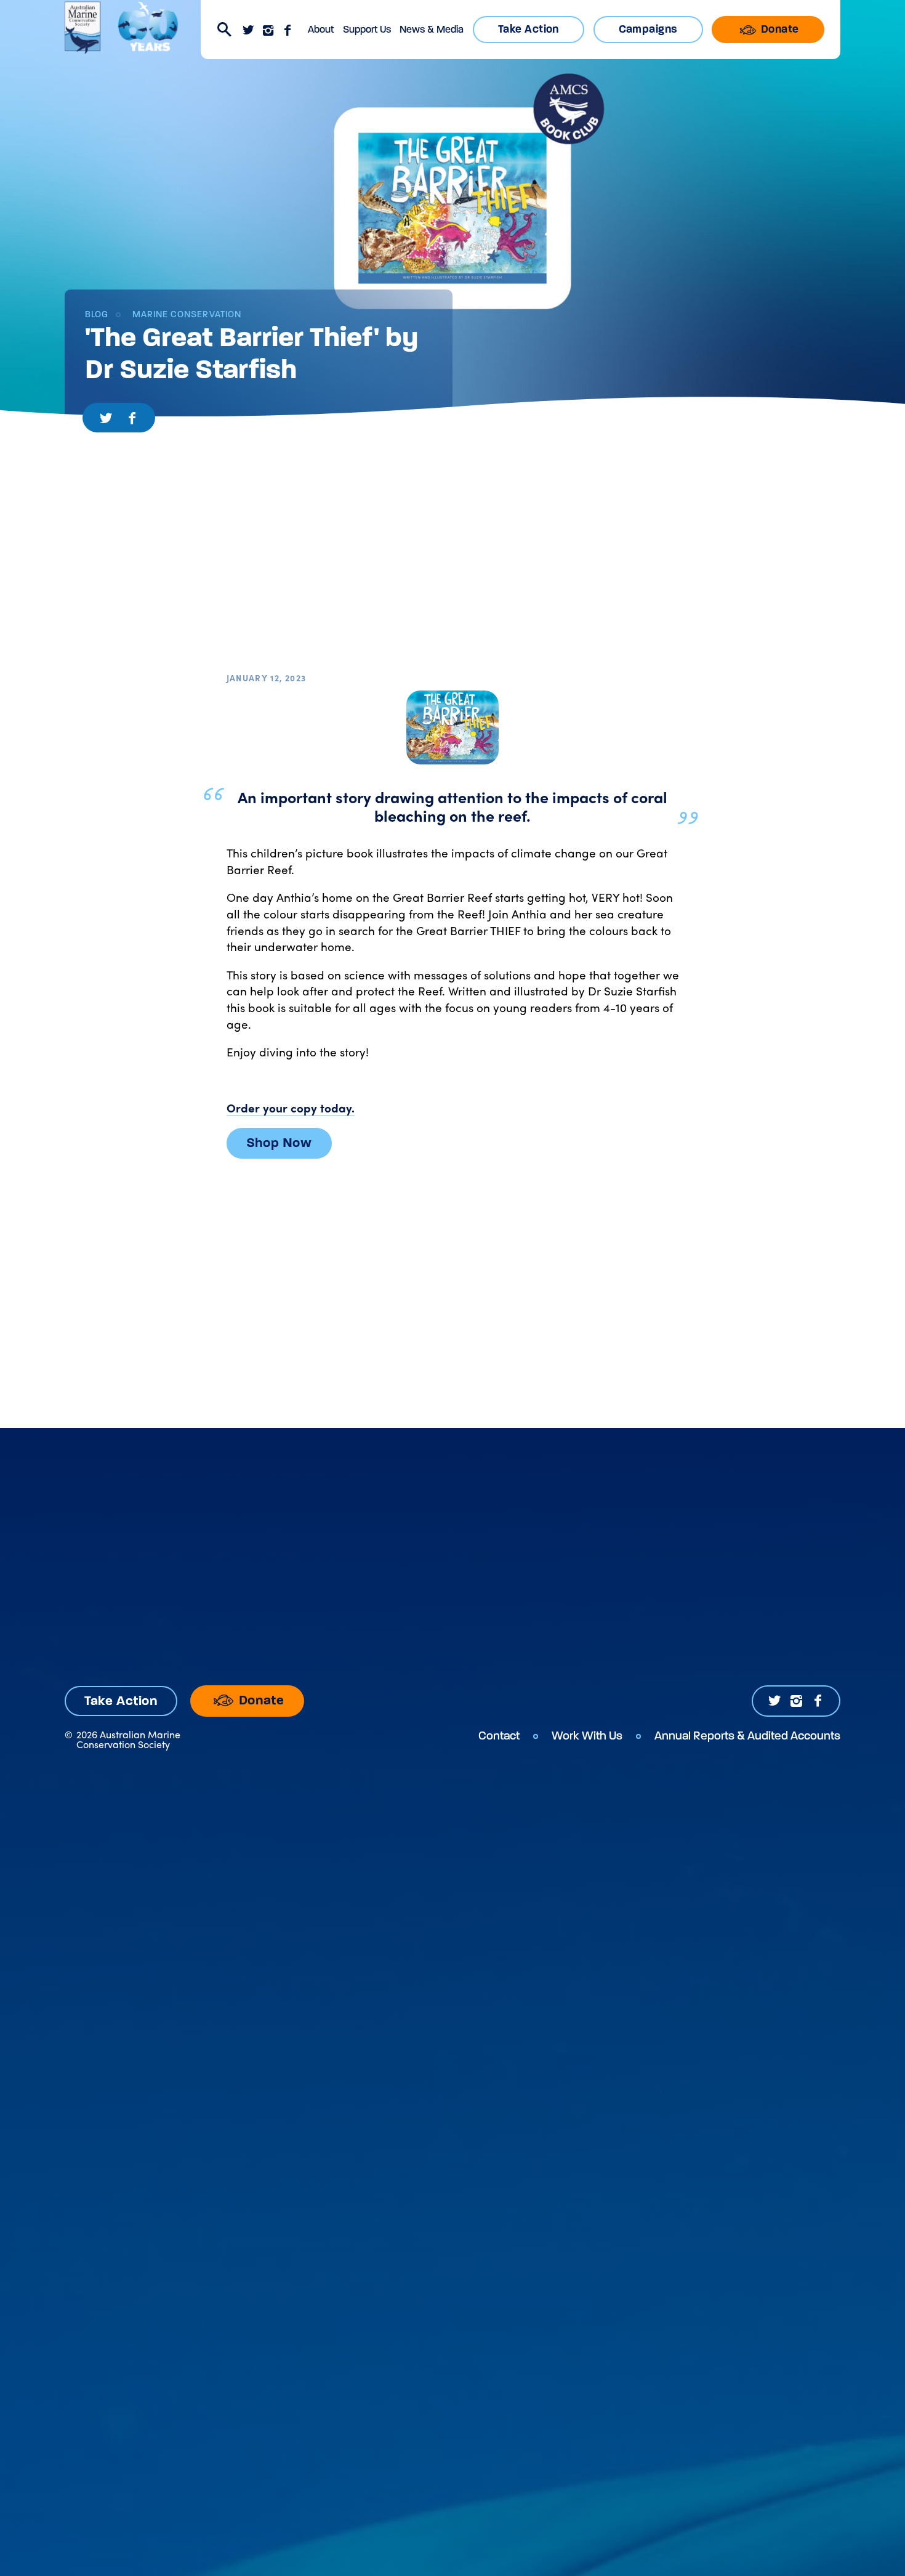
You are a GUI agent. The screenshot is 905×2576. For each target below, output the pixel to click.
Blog (97, 314)
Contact (499, 1736)
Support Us (367, 29)
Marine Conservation (185, 314)
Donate (778, 29)
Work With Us (587, 1736)
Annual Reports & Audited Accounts (747, 1736)
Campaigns (648, 29)
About (321, 29)
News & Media (432, 29)
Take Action (529, 29)
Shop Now (279, 1143)
